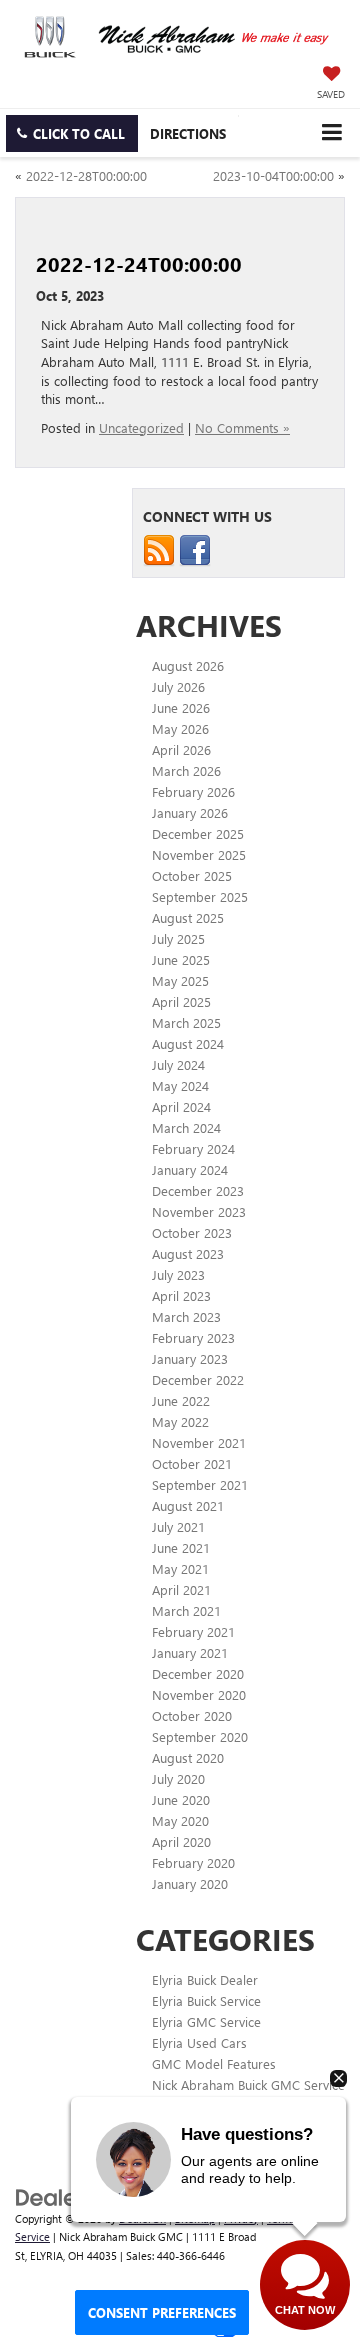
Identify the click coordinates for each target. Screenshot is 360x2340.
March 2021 (186, 1610)
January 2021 (190, 1652)
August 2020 (188, 1757)
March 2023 (186, 1316)
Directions (188, 133)
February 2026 (193, 791)
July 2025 (178, 938)
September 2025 (200, 896)
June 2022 (181, 1400)
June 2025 (181, 959)
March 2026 (186, 770)
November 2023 (199, 1211)
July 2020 (178, 1778)
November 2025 (199, 854)
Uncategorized (141, 427)
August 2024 (188, 1043)
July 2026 (178, 686)
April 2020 (181, 1841)
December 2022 (198, 1379)
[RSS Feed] (159, 548)
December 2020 (198, 1673)
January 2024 (190, 1169)
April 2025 (181, 1001)
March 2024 (186, 1127)
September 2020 (200, 1736)
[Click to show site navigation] (331, 132)
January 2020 (190, 1883)
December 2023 (198, 1190)
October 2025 (192, 875)
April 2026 (181, 749)
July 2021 (178, 1526)
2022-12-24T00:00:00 (139, 263)
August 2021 (188, 1505)
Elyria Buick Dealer (205, 1979)
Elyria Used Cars (199, 2042)
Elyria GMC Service (206, 2021)
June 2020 (181, 1799)
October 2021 (192, 1463)
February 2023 (193, 1337)
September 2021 (200, 1484)
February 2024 (193, 1148)
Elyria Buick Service (206, 2000)
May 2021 (180, 1568)
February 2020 (193, 1862)
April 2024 (181, 1106)
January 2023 (190, 1358)
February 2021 (193, 1631)
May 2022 (180, 1421)
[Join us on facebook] (195, 548)
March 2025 (186, 1022)
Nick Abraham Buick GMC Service (248, 2084)
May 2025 (180, 980)
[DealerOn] (66, 2195)
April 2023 (181, 1295)
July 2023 (178, 1274)
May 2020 (180, 1820)
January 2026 (190, 812)
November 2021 (199, 1442)
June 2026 (181, 707)
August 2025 (188, 917)
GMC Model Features (214, 2063)
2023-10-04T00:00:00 (273, 175)
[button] (72, 133)
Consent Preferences (162, 2312)
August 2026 (188, 665)
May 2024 (180, 1085)
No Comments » (242, 427)
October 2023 (192, 1232)
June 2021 (181, 1547)
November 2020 (199, 1694)
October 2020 (192, 1715)
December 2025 (198, 833)
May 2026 (180, 728)
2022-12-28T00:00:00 (86, 175)
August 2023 (188, 1253)
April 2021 (181, 1589)
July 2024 (178, 1064)
